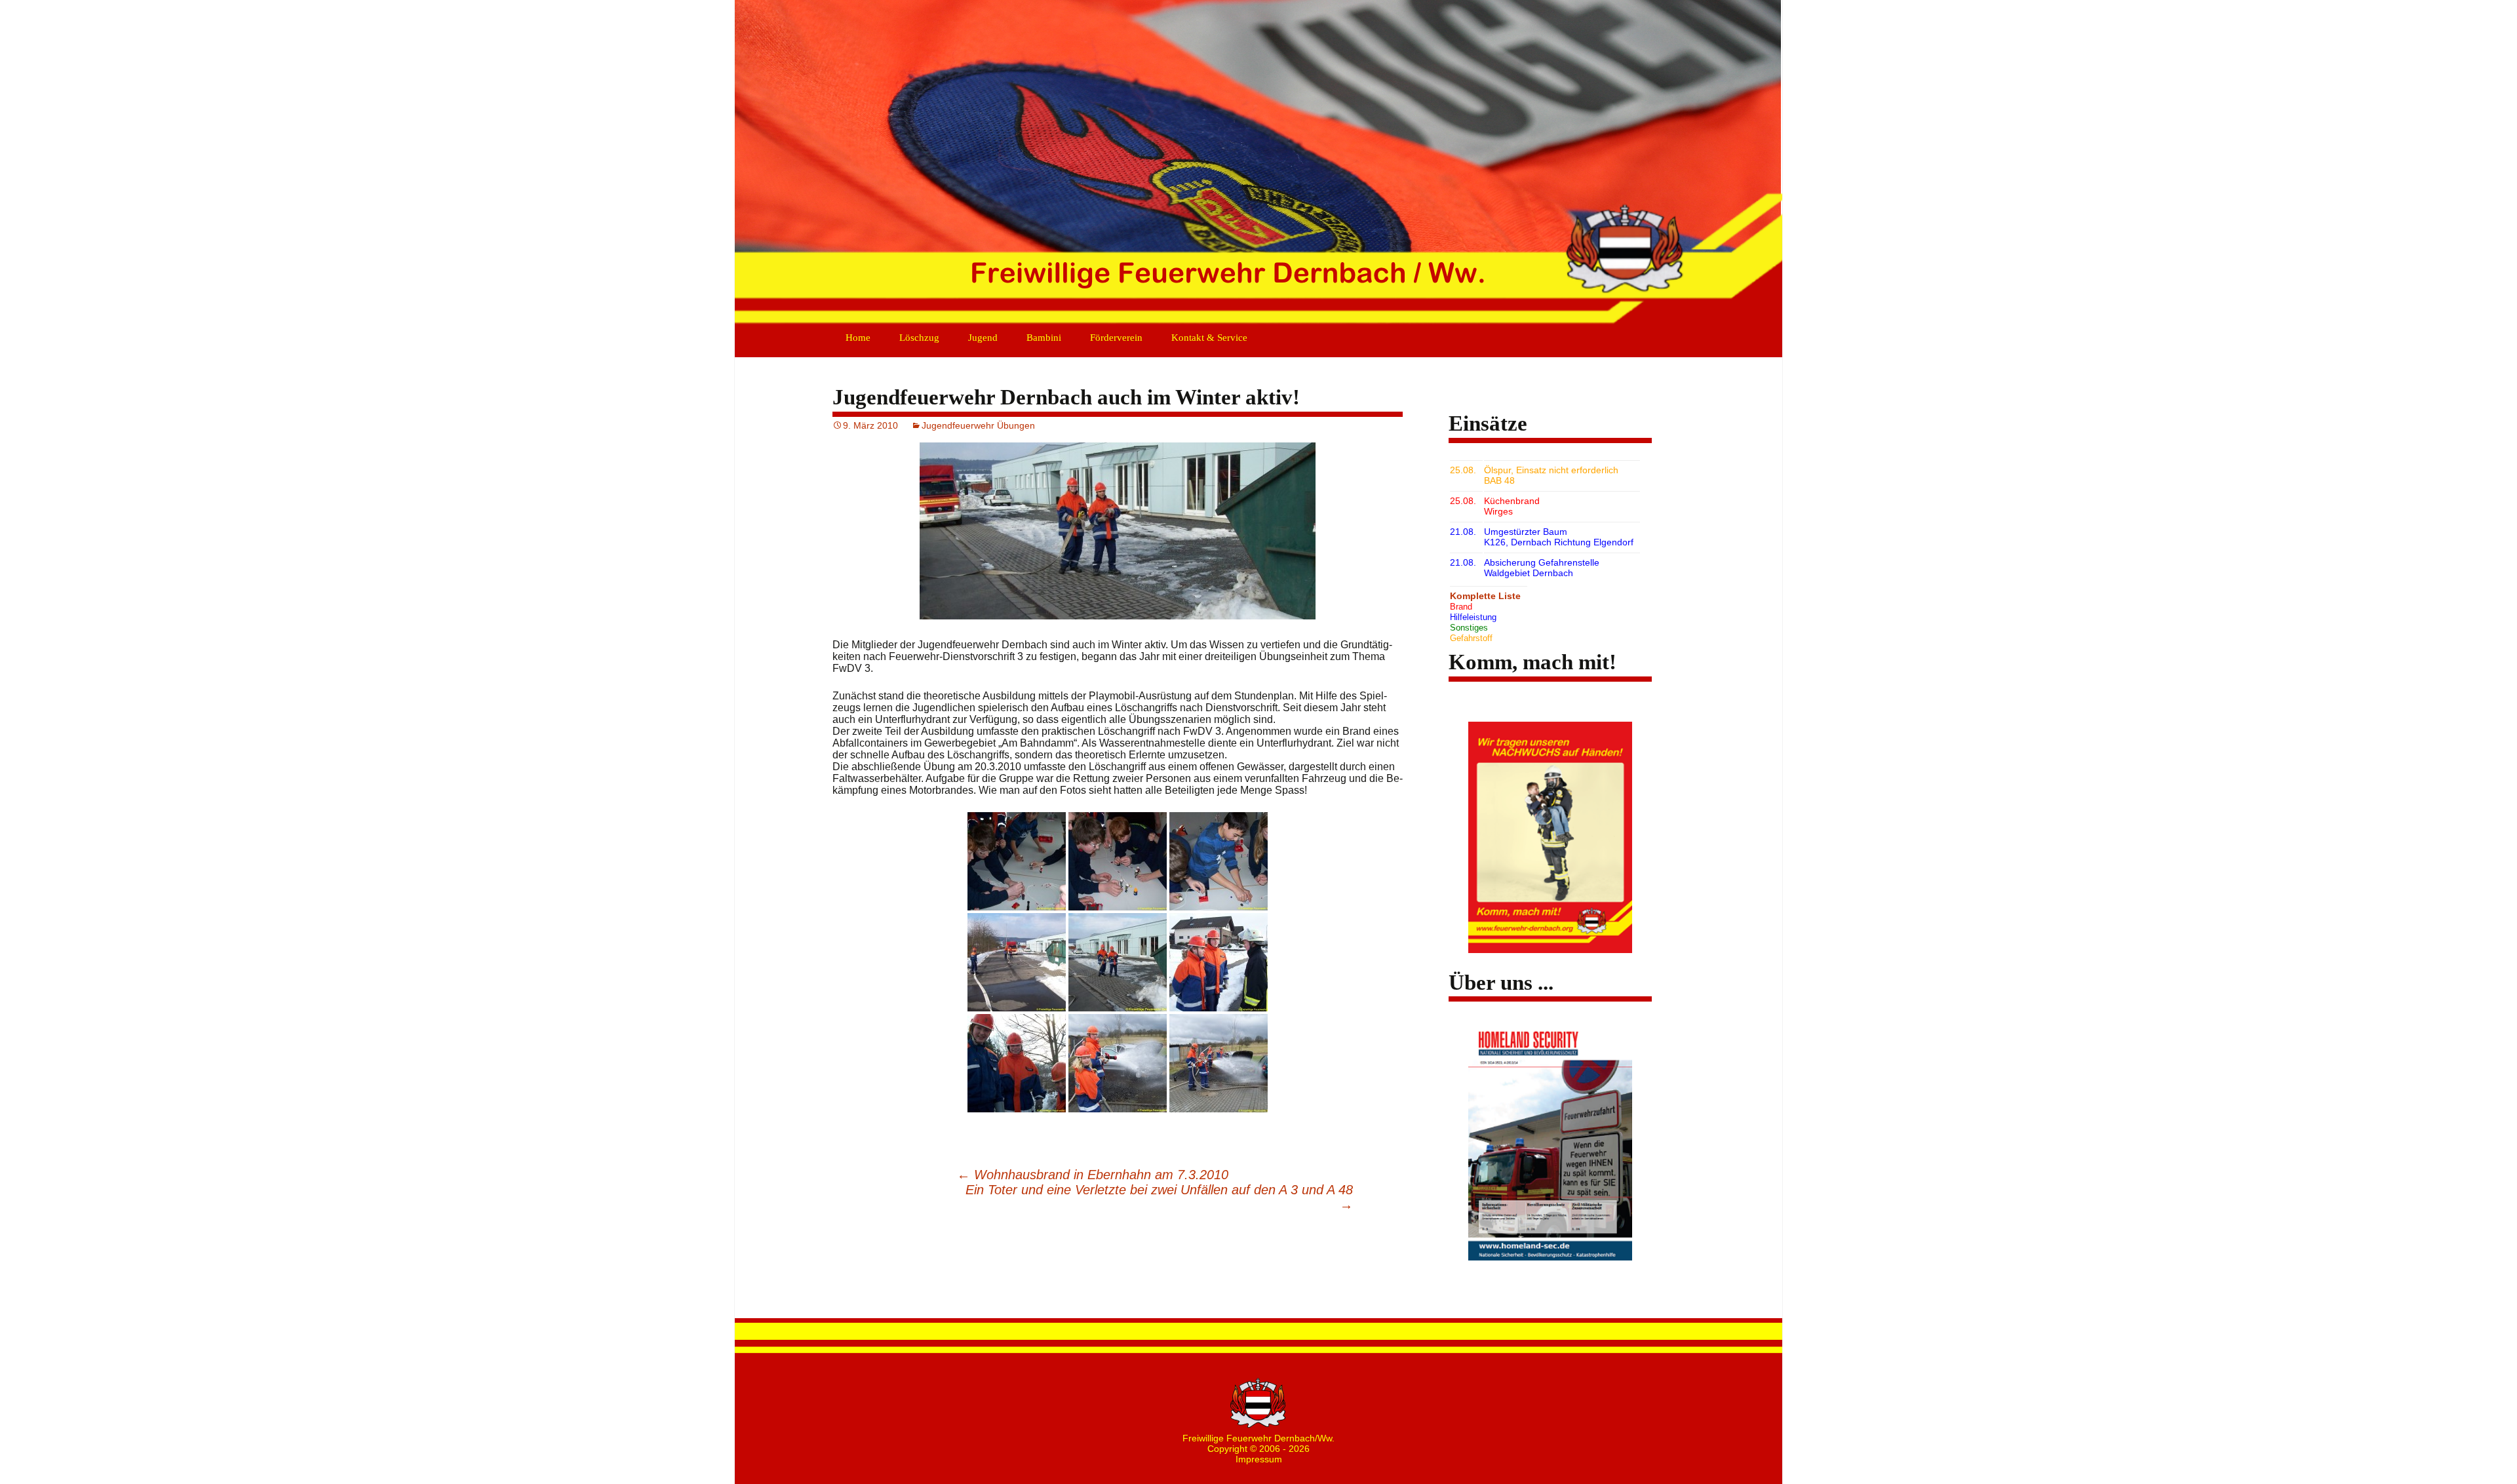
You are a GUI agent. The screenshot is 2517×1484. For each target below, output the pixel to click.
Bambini (1044, 338)
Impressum (1259, 1459)
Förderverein (1116, 338)
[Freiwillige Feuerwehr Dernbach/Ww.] (1258, 164)
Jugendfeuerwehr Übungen (978, 425)
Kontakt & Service (1209, 338)
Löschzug (919, 338)
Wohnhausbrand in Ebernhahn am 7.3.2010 (1093, 1175)
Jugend (983, 338)
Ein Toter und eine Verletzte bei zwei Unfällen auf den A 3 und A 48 (1159, 1197)
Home (858, 338)
